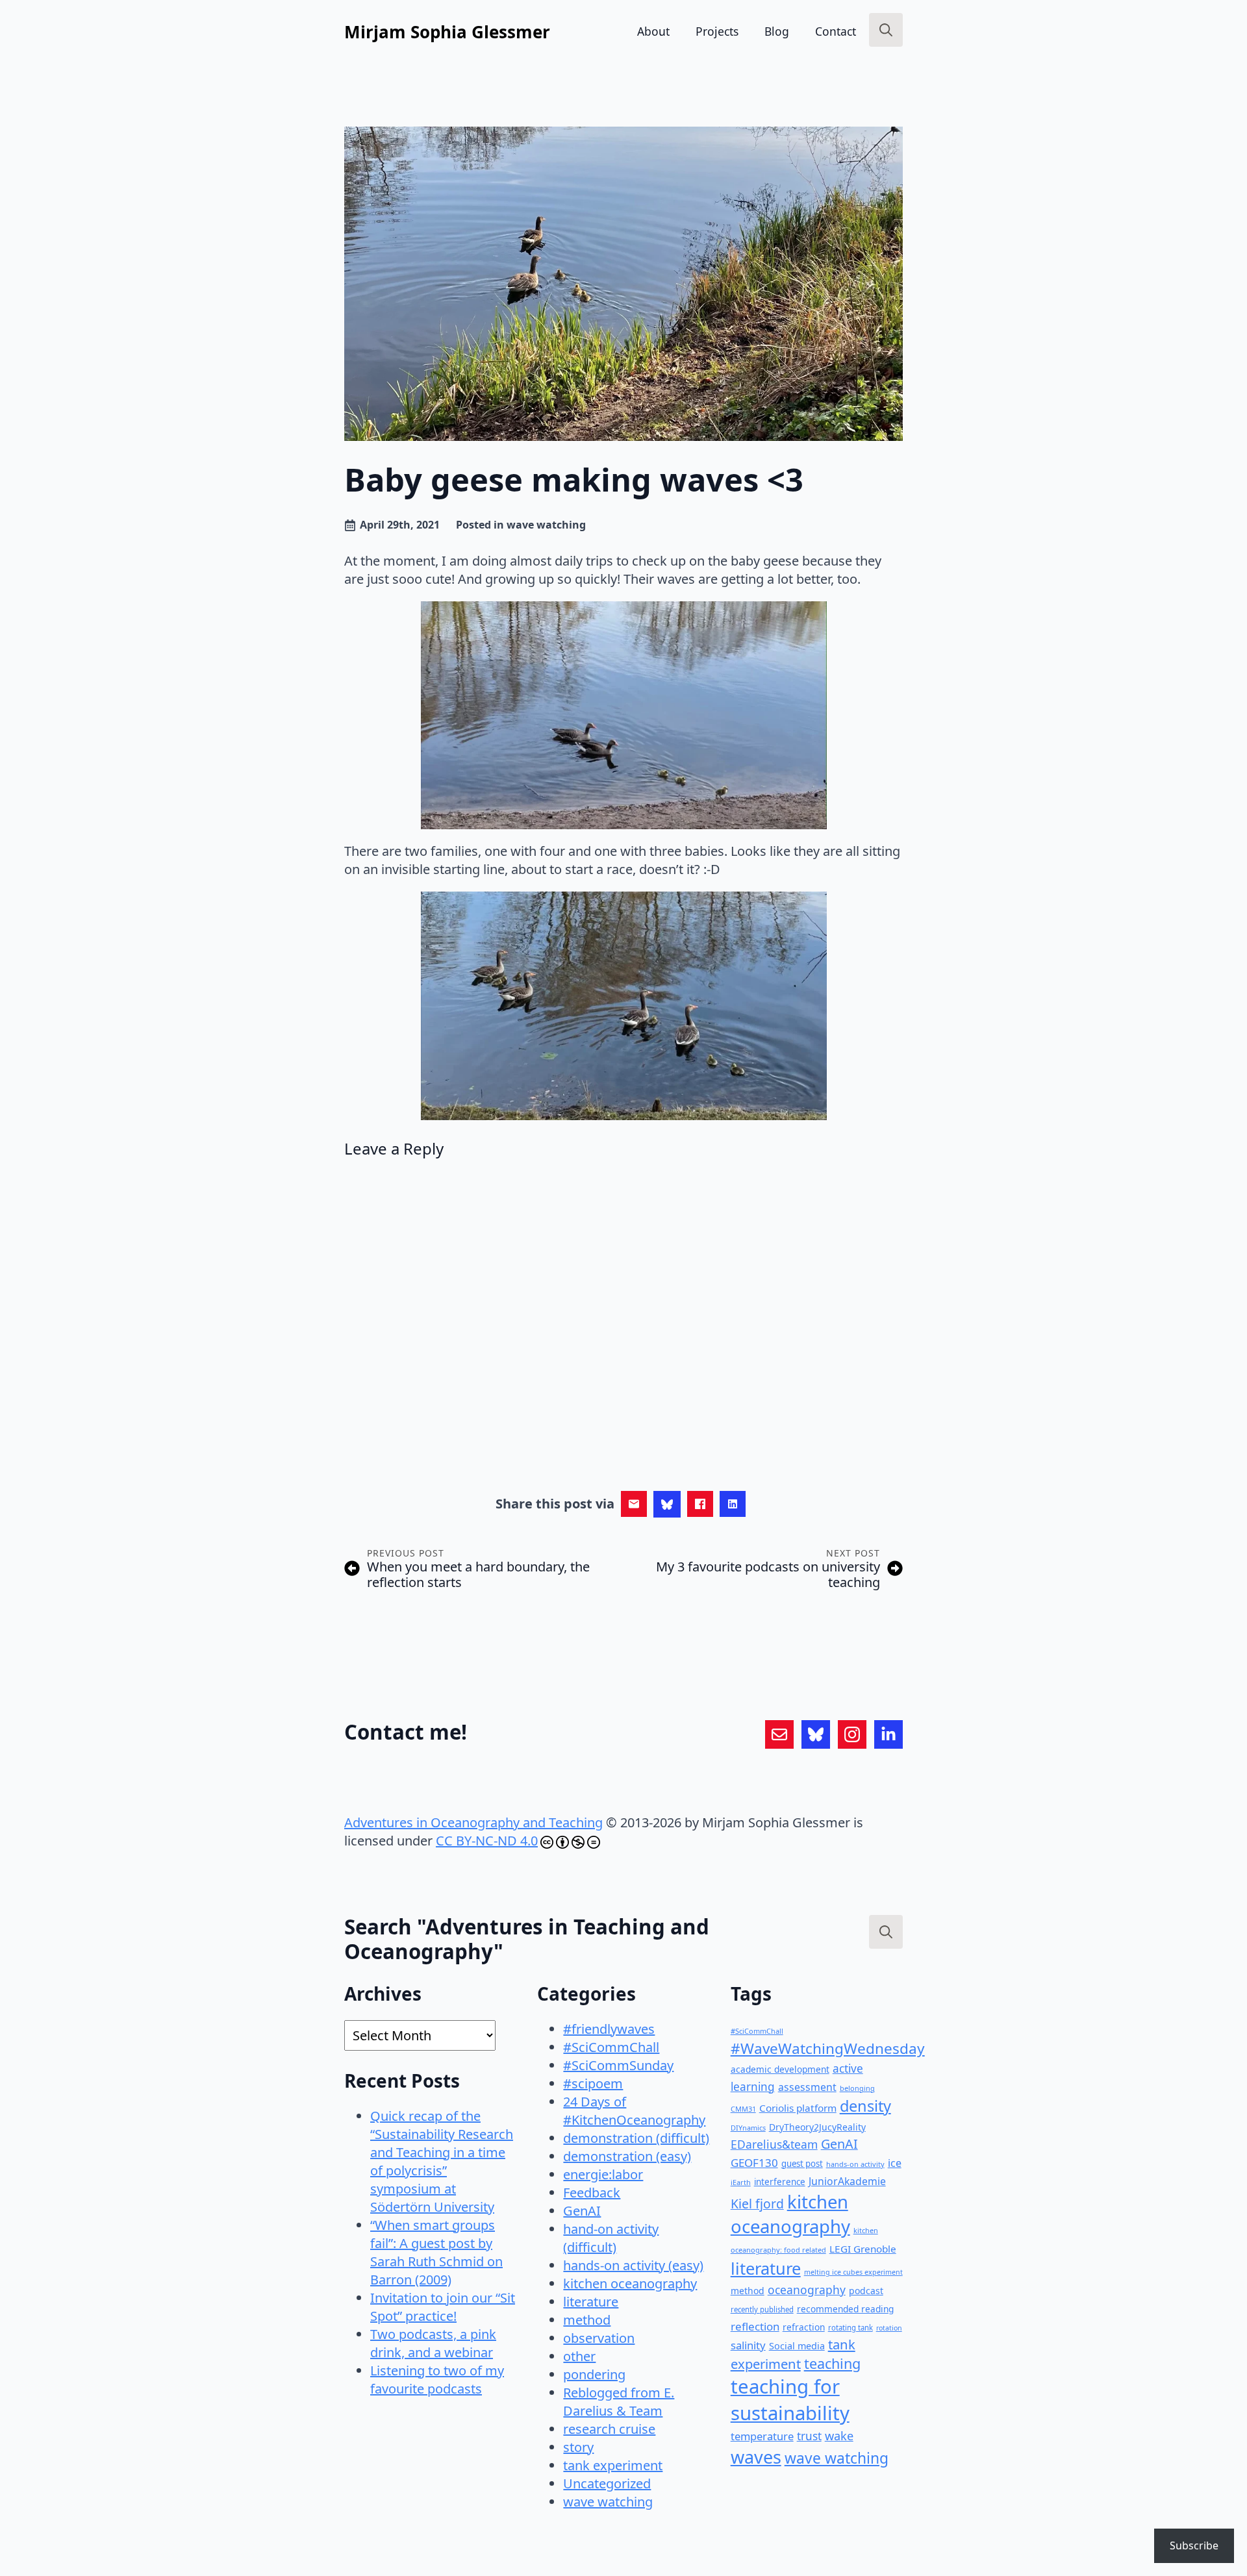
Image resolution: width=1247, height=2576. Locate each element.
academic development (780, 2069)
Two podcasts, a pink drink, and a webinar (433, 2343)
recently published (762, 2309)
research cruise (609, 2429)
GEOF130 (754, 2163)
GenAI (582, 2211)
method (587, 2320)
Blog (777, 31)
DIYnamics (748, 2128)
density (865, 2106)
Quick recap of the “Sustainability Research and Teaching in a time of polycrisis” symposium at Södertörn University (442, 2161)
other (579, 2356)
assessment (807, 2087)
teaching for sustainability (790, 2400)
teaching (832, 2363)
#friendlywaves (609, 2029)
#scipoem (593, 2083)
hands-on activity (855, 2164)
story (578, 2447)
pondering (594, 2374)
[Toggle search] (886, 30)
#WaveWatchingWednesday (828, 2048)
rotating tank (850, 2328)
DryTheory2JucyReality (817, 2127)
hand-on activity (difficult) (611, 2238)
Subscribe (1194, 2545)
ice (895, 2163)
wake (839, 2436)
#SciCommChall (611, 2047)
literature (591, 2302)
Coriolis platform (798, 2108)
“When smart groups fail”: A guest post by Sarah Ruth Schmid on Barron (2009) (436, 2252)
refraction (804, 2327)
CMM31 (743, 2109)
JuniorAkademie (847, 2181)
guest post (802, 2164)
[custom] (779, 1734)
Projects (717, 31)
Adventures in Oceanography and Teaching (473, 1822)
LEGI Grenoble (863, 2249)
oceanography (807, 2290)
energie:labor (603, 2174)
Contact (836, 31)
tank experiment (613, 2465)
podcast (866, 2291)
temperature (762, 2436)
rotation (889, 2328)
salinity (748, 2345)
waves (756, 2457)
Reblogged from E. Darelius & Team (619, 2402)
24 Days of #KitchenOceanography (634, 2111)
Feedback (592, 2193)
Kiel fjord (757, 2204)
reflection (755, 2326)
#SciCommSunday (618, 2065)
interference (780, 2182)
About (653, 31)
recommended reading (845, 2309)
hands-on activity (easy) (633, 2265)
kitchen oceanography (630, 2283)
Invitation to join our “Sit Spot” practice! (443, 2307)
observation (599, 2338)
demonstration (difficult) (636, 2138)
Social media (797, 2346)
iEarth (741, 2182)
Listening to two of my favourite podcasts (437, 2380)
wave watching (546, 525)
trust (809, 2436)
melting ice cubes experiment (853, 2272)
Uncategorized (607, 2483)
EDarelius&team (774, 2144)
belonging (857, 2088)
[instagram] (852, 1734)
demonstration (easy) (627, 2156)
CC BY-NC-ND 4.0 (487, 1841)
